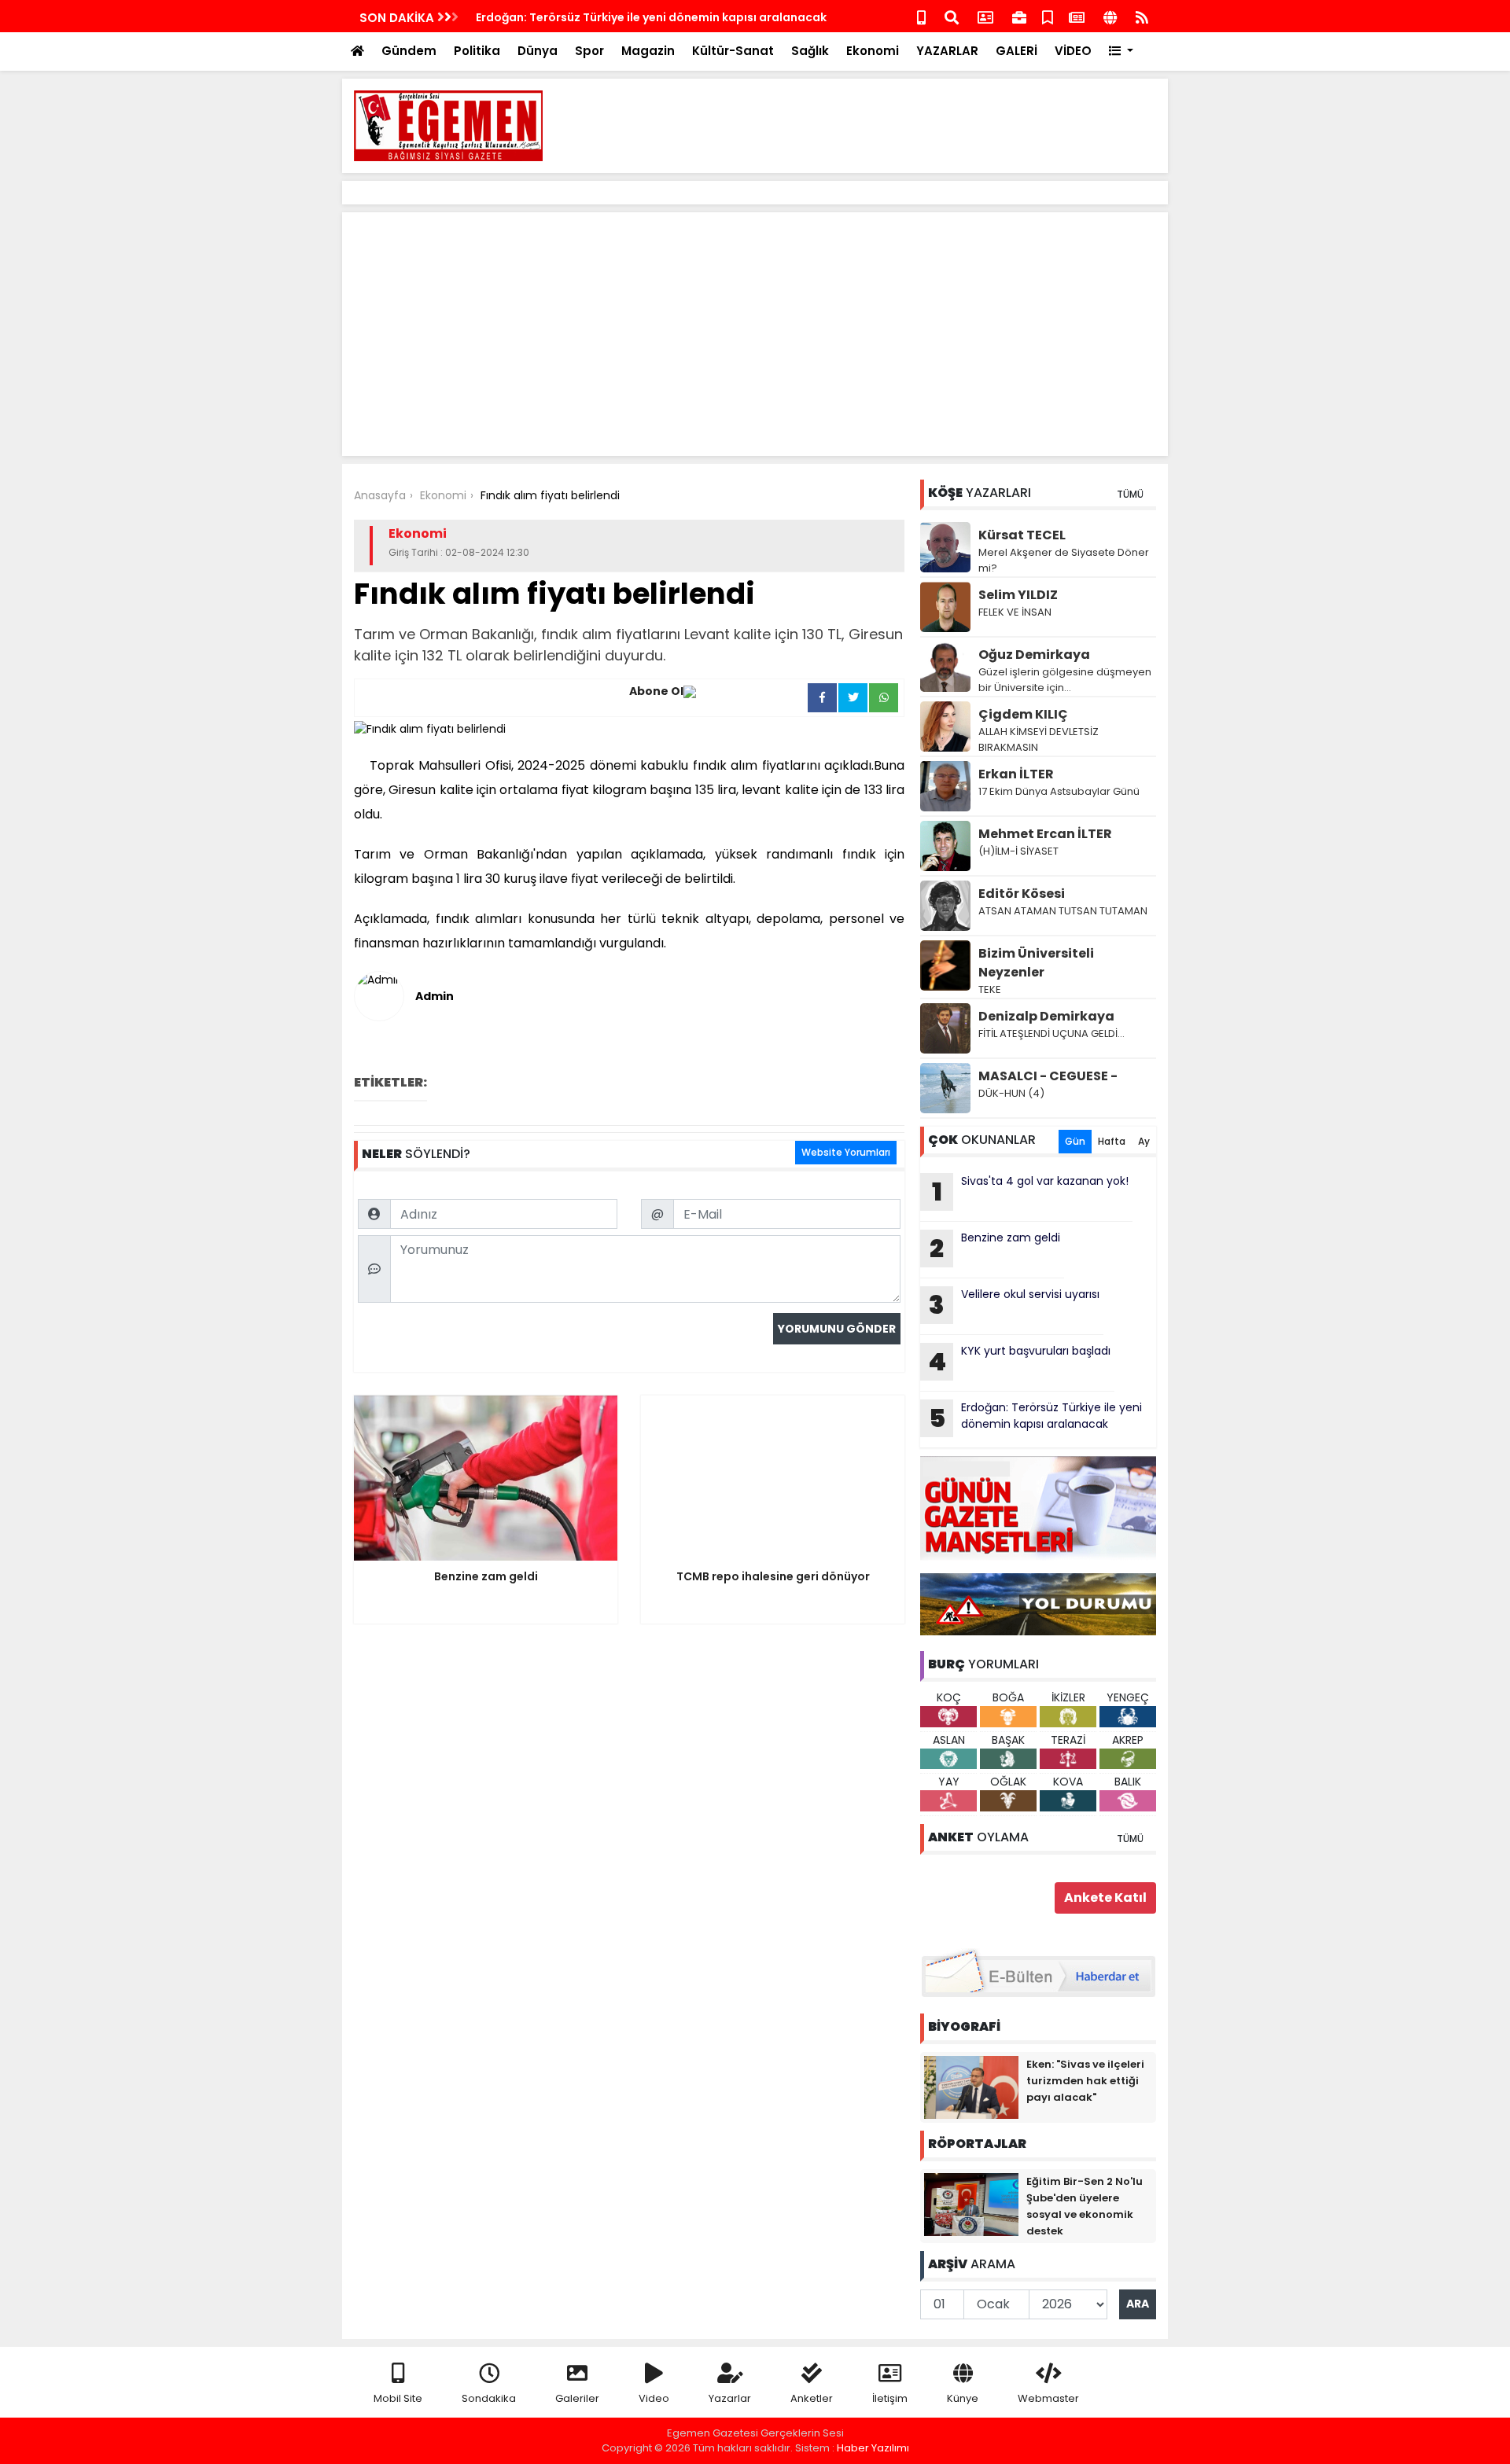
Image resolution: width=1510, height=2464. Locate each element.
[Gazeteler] (1077, 16)
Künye (963, 2398)
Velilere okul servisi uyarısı (1014, 1304)
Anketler (812, 2398)
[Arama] (952, 16)
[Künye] (1110, 16)
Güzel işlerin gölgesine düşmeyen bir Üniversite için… (1065, 680)
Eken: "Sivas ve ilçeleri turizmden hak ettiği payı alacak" (1085, 2081)
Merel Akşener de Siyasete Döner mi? (1064, 560)
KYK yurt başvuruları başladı (1019, 1361)
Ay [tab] (1144, 1141)
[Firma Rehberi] (1019, 16)
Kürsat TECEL (1022, 535)
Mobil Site (398, 2398)
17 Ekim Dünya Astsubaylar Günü (1059, 791)
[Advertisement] (870, 126)
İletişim (890, 2398)
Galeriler (577, 2398)
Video (654, 2398)
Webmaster (1048, 2398)
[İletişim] (985, 16)
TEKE (990, 989)
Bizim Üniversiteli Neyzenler (1036, 963)
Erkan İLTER (1016, 774)
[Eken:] (971, 2087)
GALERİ (1016, 51)
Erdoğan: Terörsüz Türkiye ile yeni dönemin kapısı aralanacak (651, 17)
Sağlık (810, 51)
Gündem (409, 51)
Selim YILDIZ (1018, 595)
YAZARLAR (947, 51)
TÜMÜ (1130, 494)
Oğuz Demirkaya (1034, 655)
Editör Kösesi (1022, 894)
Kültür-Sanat (733, 51)
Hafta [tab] (1112, 1141)
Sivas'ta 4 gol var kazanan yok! (1031, 1191)
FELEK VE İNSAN (1015, 612)
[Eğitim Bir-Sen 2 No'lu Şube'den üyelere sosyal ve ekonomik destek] (971, 2204)
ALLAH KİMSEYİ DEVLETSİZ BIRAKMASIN (1039, 739)
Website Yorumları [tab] (846, 1152)
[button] (1121, 51)
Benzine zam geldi (995, 1248)
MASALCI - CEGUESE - (1048, 1076)
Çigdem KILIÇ (1023, 714)
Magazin (648, 51)
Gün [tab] (1075, 1141)
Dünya (538, 51)
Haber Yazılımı (873, 2448)
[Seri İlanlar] (1048, 16)
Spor (589, 51)
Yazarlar (730, 2398)
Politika (477, 51)
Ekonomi (873, 51)
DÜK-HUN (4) (1011, 1093)
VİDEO (1073, 51)
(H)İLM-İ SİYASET (1018, 851)
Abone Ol (656, 691)
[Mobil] (921, 16)
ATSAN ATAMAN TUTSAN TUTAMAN (1063, 911)
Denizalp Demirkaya (1046, 1016)
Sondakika (489, 2398)
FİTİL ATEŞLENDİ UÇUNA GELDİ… (1051, 1033)
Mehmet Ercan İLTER (1045, 834)
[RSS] (1142, 16)
